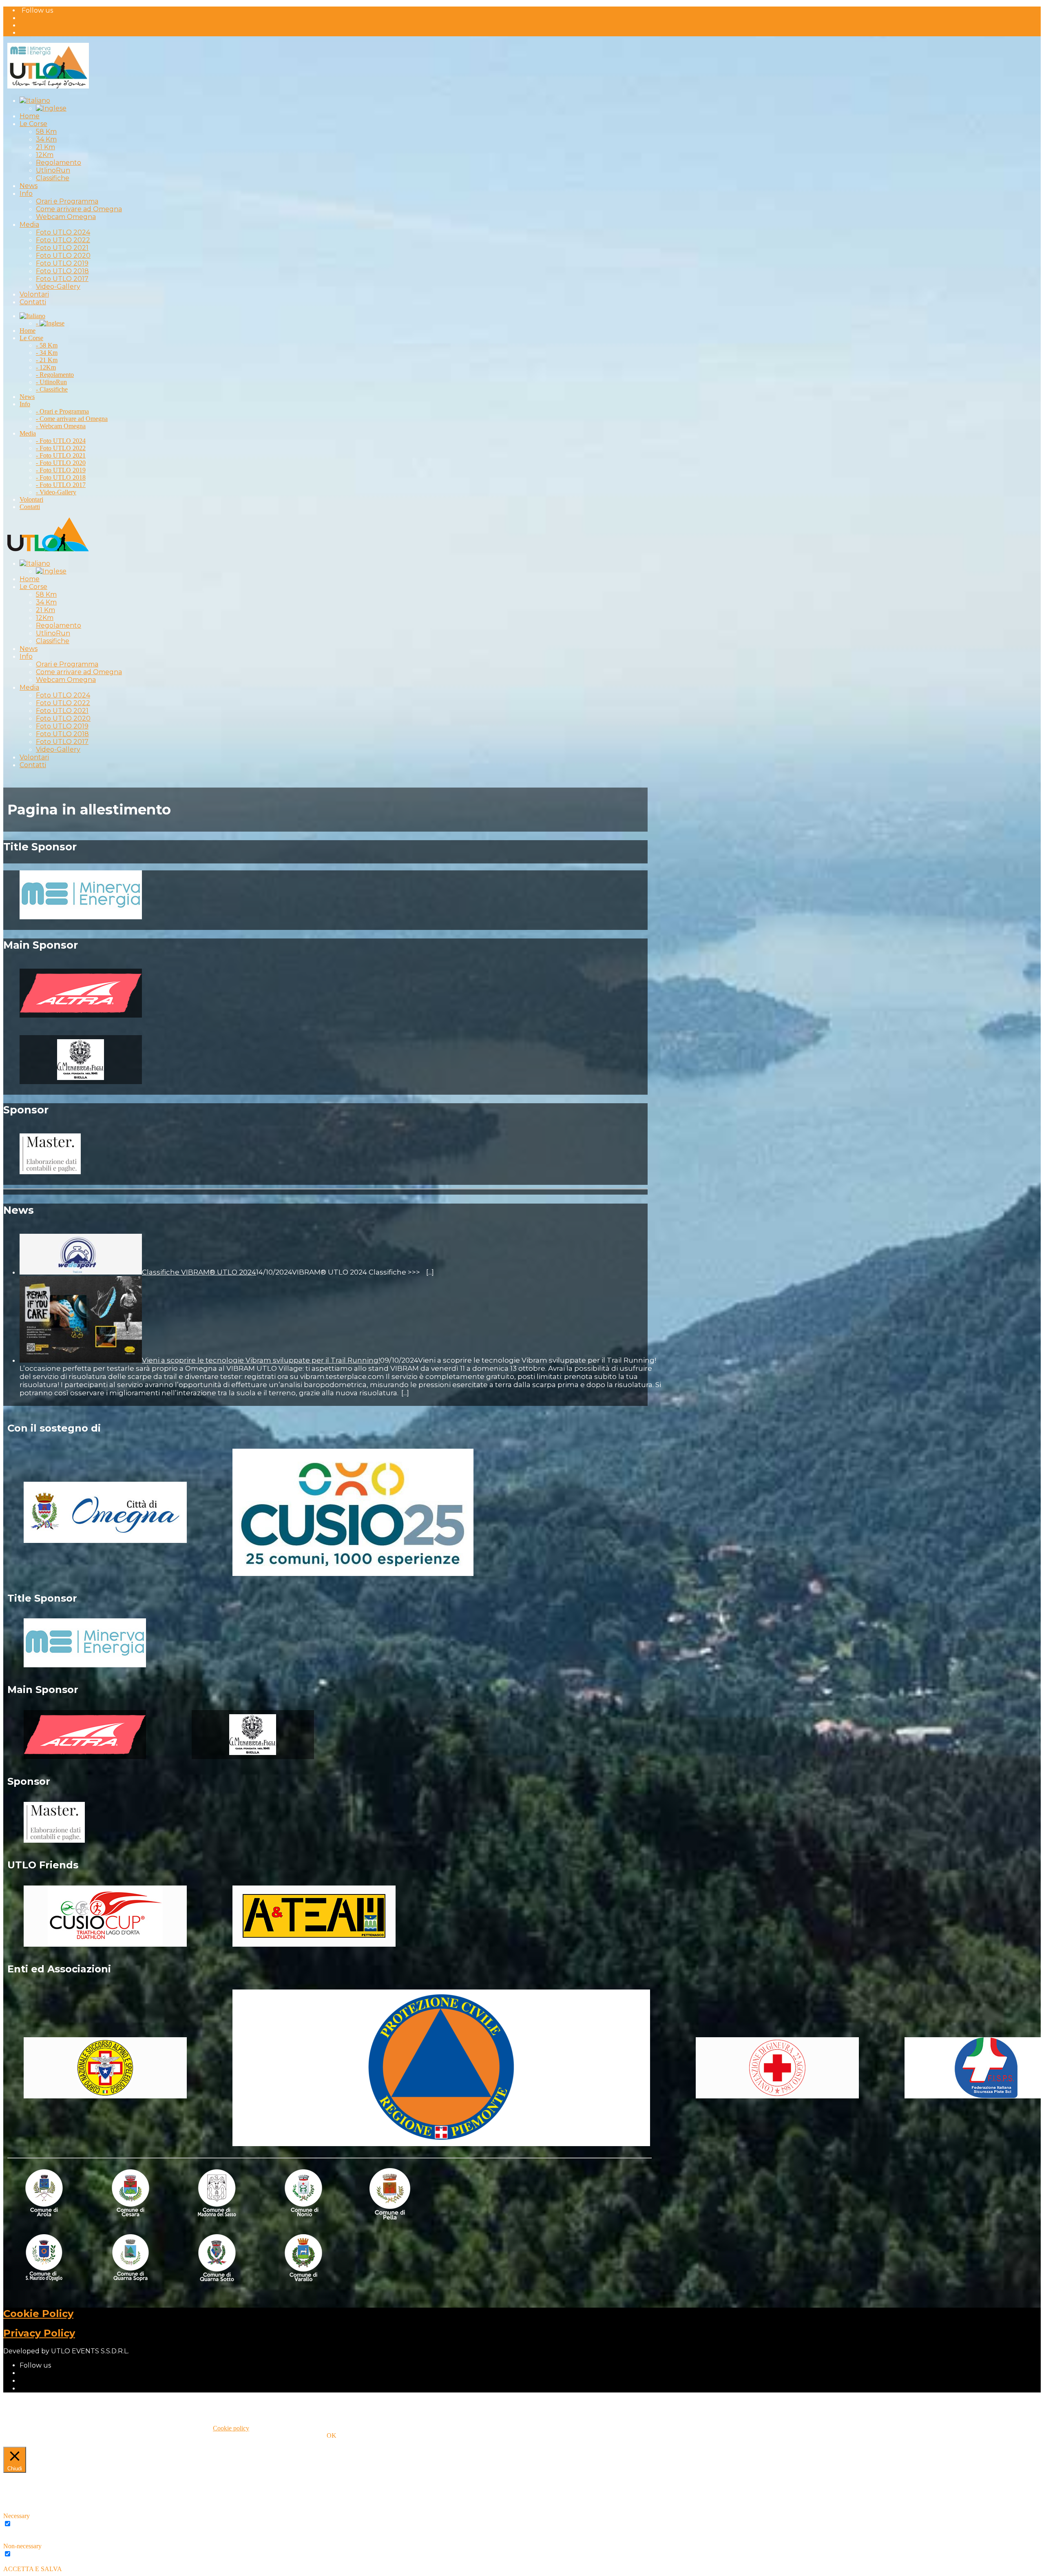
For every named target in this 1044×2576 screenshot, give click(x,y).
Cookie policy (231, 2428)
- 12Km (46, 367)
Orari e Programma (67, 201)
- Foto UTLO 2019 (61, 470)
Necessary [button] (17, 2516)
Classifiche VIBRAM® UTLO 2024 (199, 1272)
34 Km (46, 139)
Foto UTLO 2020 (63, 256)
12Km (45, 155)
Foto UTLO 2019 (62, 263)
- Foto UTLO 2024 (61, 441)
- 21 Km (47, 360)
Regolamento (59, 163)
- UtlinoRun (51, 382)
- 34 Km (47, 353)
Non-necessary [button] (22, 2546)
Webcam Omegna (66, 217)
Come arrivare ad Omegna (79, 209)
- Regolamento (55, 375)
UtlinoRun (53, 170)
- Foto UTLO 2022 (61, 448)
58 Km (46, 132)
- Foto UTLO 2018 (61, 477)
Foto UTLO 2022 (63, 240)
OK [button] (332, 2435)
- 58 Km (47, 345)
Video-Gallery (58, 287)
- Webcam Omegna (61, 426)
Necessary (26, 2524)
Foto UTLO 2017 (62, 279)
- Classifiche (52, 389)
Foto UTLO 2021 (62, 248)
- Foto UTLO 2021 (61, 455)
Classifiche (53, 178)
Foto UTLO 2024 (63, 232)
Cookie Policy (38, 2314)
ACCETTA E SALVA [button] (33, 2569)
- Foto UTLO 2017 (61, 485)
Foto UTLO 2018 (62, 271)
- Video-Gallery (56, 492)
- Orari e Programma (62, 411)
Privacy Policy (39, 2333)
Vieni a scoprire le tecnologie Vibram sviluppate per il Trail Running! (261, 1360)
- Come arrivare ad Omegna (72, 419)
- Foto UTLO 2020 (61, 463)
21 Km (45, 147)
